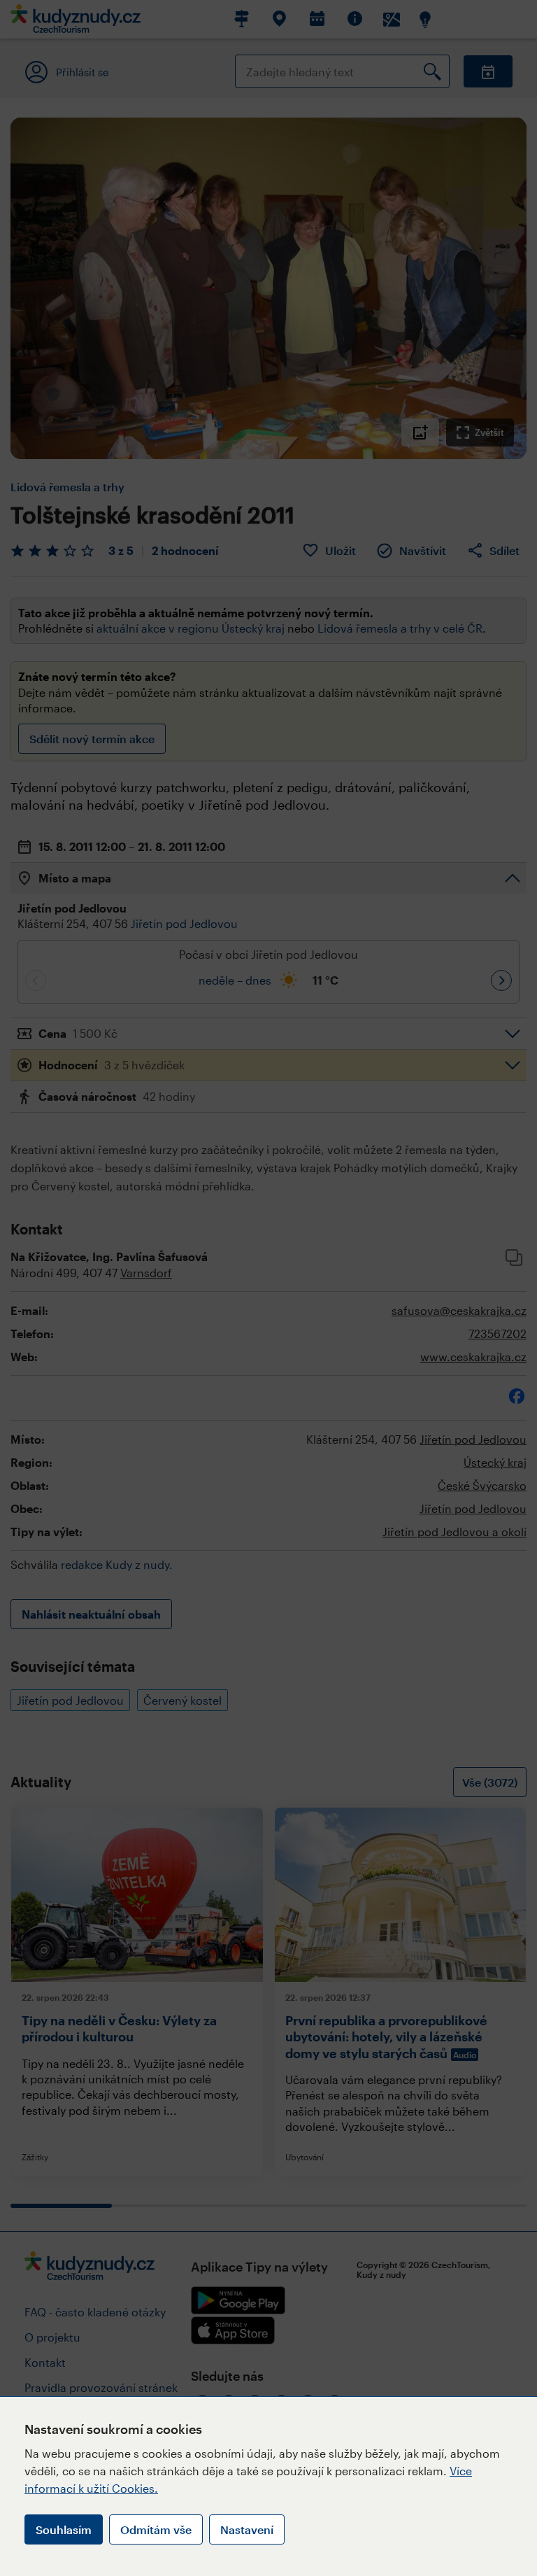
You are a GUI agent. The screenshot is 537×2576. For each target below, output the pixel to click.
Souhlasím (64, 2529)
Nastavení (247, 2529)
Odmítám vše (156, 2529)
